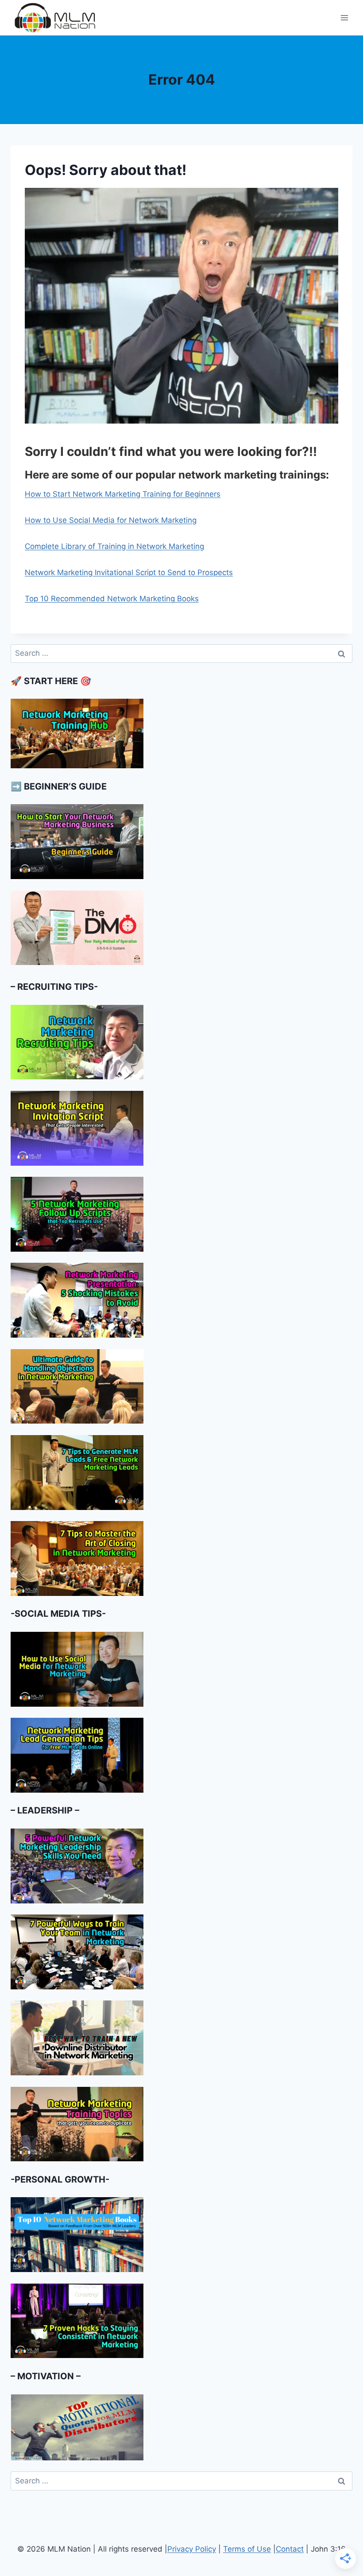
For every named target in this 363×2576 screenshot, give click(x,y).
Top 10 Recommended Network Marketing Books (112, 599)
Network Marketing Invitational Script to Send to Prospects (129, 572)
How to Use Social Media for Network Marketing (111, 520)
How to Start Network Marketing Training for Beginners (123, 494)
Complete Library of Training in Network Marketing (114, 546)
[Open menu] (344, 18)
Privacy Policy (192, 2549)
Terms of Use (247, 2549)
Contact (290, 2549)
